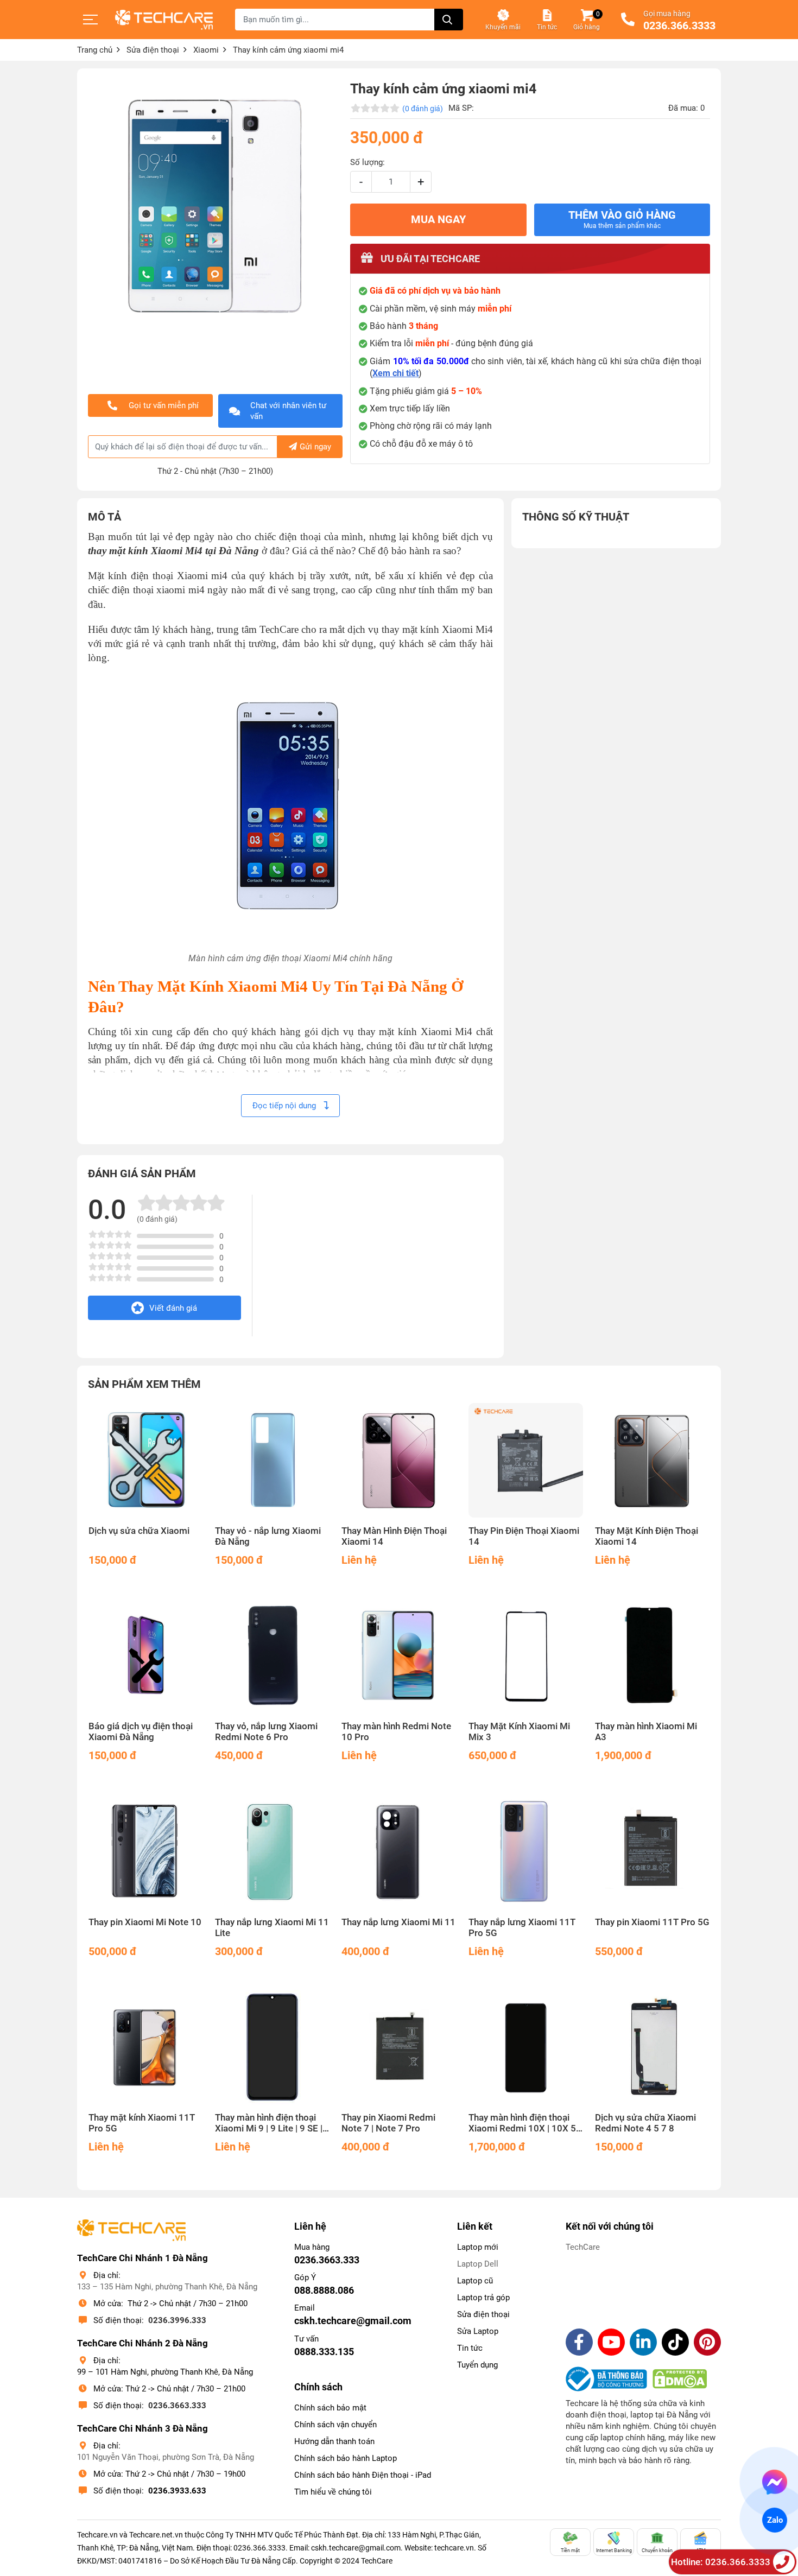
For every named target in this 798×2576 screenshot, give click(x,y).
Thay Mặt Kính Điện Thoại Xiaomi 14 (647, 1536)
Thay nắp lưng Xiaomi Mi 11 (398, 1922)
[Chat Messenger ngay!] (775, 2482)
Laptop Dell (478, 2264)
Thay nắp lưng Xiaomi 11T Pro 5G (522, 1928)
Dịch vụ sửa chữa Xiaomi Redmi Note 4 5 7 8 (645, 2123)
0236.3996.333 (177, 2320)
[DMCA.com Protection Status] (680, 2379)
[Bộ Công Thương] (609, 2379)
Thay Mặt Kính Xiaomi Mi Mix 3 (519, 1732)
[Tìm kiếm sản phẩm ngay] (449, 20)
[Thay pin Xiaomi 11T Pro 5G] (652, 1851)
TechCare (583, 2247)
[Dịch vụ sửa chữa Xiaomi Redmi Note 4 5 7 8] (652, 2047)
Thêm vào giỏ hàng (622, 219)
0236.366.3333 (679, 26)
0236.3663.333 (177, 2406)
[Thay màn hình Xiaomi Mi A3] (652, 1656)
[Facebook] (579, 2342)
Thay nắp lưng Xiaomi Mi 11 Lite (272, 1928)
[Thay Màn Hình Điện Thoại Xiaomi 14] (399, 1460)
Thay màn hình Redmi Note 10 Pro (396, 1732)
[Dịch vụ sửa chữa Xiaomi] (146, 1460)
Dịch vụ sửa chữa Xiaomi (139, 1531)
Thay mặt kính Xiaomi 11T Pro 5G (142, 2123)
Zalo (775, 2520)
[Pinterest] (707, 2342)
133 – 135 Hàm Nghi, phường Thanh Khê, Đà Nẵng (167, 2287)
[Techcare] (164, 20)
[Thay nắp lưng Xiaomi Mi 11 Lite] (272, 1851)
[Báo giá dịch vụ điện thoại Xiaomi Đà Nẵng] (146, 1656)
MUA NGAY (438, 220)
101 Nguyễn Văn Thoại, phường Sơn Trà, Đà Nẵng (166, 2457)
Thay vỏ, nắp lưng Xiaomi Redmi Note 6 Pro (266, 1732)
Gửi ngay (315, 447)
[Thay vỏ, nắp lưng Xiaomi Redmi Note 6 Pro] (272, 1656)
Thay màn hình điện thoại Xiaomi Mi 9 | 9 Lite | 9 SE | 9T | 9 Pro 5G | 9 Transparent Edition (269, 2123)
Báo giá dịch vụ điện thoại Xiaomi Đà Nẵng (141, 1732)
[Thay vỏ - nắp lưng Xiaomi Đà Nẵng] (272, 1460)
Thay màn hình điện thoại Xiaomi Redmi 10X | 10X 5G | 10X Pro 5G (525, 2123)
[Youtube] (611, 2342)
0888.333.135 (324, 2352)
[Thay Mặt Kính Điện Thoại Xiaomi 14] (652, 1460)
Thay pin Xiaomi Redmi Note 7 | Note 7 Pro (388, 2123)
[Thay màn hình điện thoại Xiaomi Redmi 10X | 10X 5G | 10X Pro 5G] (526, 2047)
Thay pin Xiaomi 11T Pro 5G (652, 1922)
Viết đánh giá (173, 1308)
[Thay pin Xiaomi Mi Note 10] (146, 1851)
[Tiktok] (675, 2342)
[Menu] (91, 20)
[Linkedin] (643, 2342)
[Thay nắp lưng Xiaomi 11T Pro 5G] (526, 1851)
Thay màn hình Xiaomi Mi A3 (646, 1732)
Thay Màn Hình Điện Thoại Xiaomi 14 (394, 1536)
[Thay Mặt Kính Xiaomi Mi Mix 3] (526, 1656)
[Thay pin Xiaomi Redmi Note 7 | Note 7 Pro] (399, 2047)
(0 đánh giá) (423, 109)
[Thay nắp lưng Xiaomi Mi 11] (399, 1851)
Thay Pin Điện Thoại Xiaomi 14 (524, 1536)
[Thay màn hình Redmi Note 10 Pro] (399, 1656)
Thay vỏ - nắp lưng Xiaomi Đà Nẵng (268, 1536)
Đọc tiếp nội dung (285, 1106)
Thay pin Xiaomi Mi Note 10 (145, 1922)
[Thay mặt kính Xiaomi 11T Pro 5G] (146, 2047)
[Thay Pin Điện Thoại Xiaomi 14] (526, 1460)
